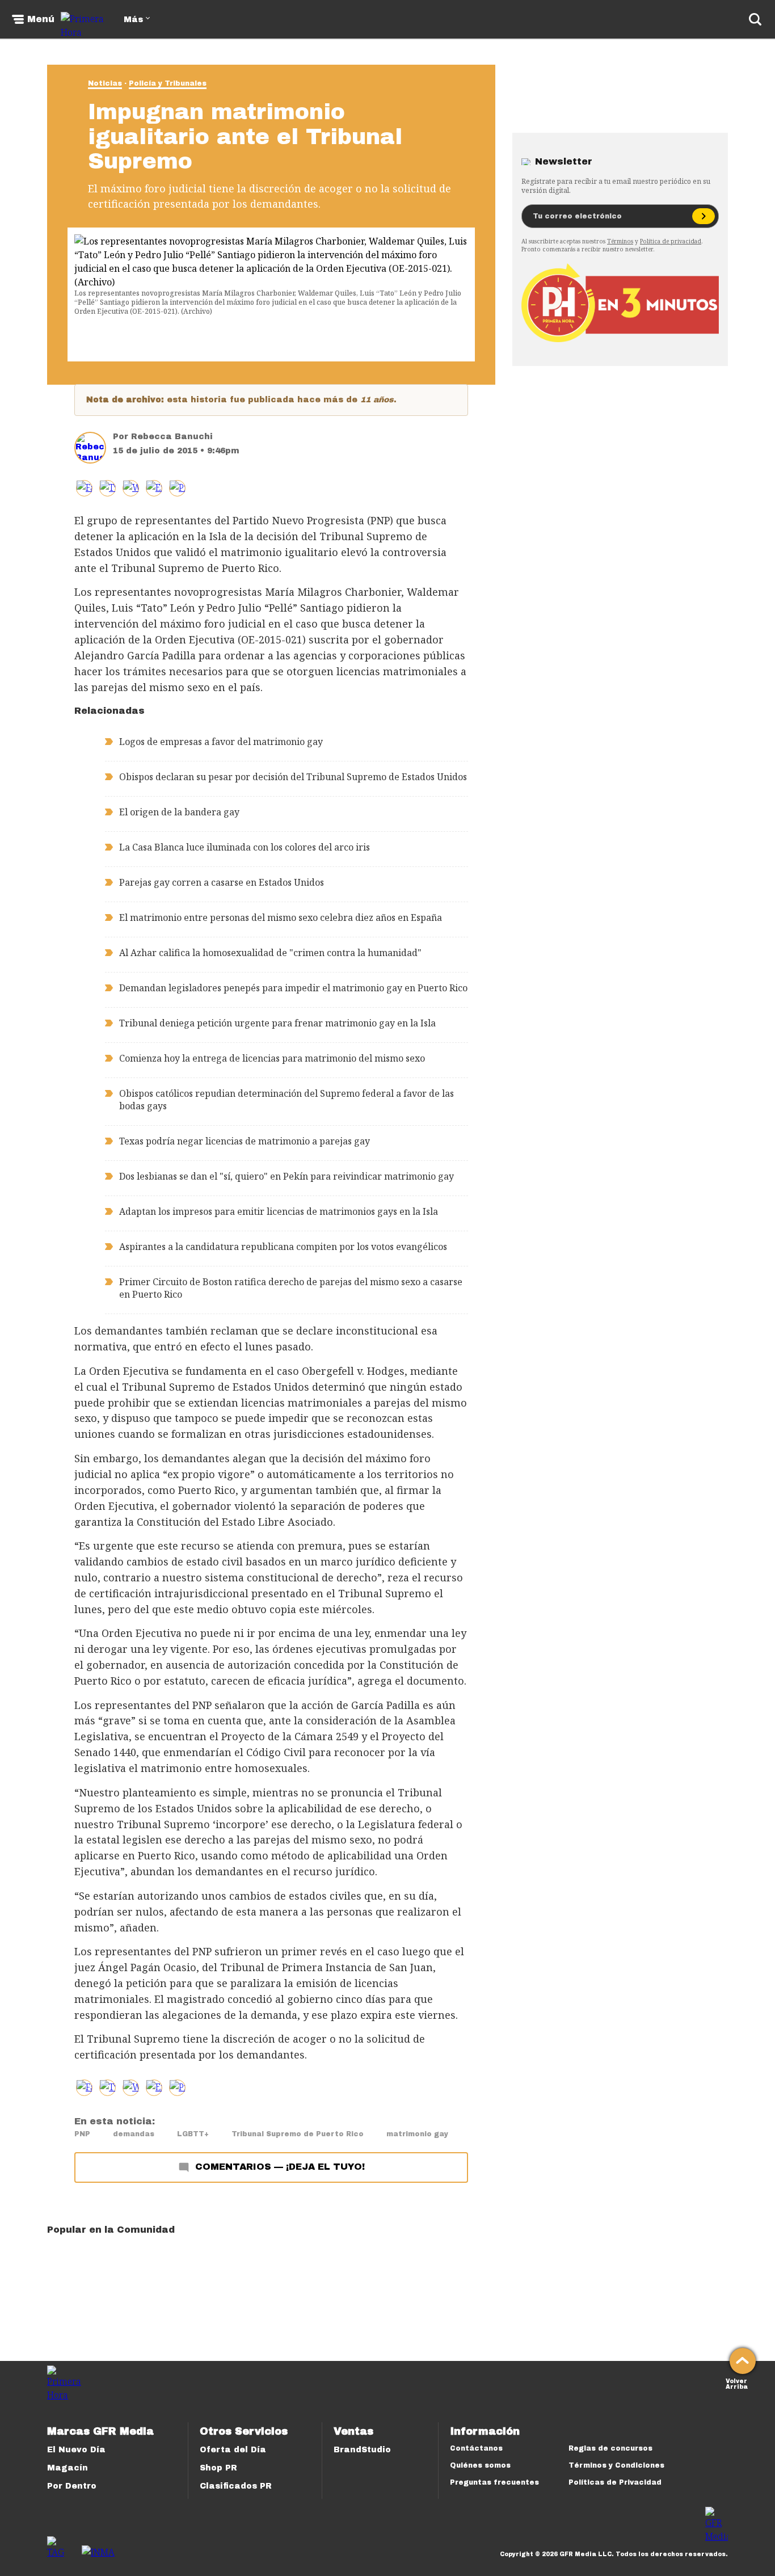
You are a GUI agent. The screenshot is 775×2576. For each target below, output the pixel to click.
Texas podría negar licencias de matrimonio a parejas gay (245, 1141)
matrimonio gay (417, 2134)
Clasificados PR (236, 2486)
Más (133, 20)
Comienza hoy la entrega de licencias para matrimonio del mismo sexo (272, 1058)
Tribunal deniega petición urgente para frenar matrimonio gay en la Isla (277, 1023)
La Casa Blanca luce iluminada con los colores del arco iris (245, 847)
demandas (134, 2134)
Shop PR (218, 2468)
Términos (620, 241)
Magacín (68, 2468)
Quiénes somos (480, 2465)
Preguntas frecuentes (494, 2482)
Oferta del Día (233, 2450)
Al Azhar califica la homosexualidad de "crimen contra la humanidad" (270, 953)
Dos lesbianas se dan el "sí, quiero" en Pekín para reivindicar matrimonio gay (287, 1176)
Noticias (105, 83)
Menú (41, 19)
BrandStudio (362, 2450)
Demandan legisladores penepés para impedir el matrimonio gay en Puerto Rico (293, 988)
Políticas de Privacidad (615, 2482)
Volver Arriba (737, 2383)
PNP (82, 2134)
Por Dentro (72, 2486)
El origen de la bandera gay (179, 812)
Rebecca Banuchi (172, 437)
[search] (755, 19)
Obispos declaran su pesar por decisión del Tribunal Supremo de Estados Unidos (293, 777)
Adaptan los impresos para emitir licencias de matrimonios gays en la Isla (279, 1211)
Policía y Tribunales (168, 83)
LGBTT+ (193, 2134)
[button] (108, 488)
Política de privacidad (671, 241)
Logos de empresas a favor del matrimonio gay (221, 742)
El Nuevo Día (76, 2450)
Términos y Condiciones (616, 2465)
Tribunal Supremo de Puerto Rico (298, 2134)
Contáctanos (476, 2448)
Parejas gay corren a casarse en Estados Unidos (222, 882)
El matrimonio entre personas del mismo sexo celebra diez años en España (281, 917)
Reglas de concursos (610, 2448)
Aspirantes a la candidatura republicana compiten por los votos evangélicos (283, 1247)
